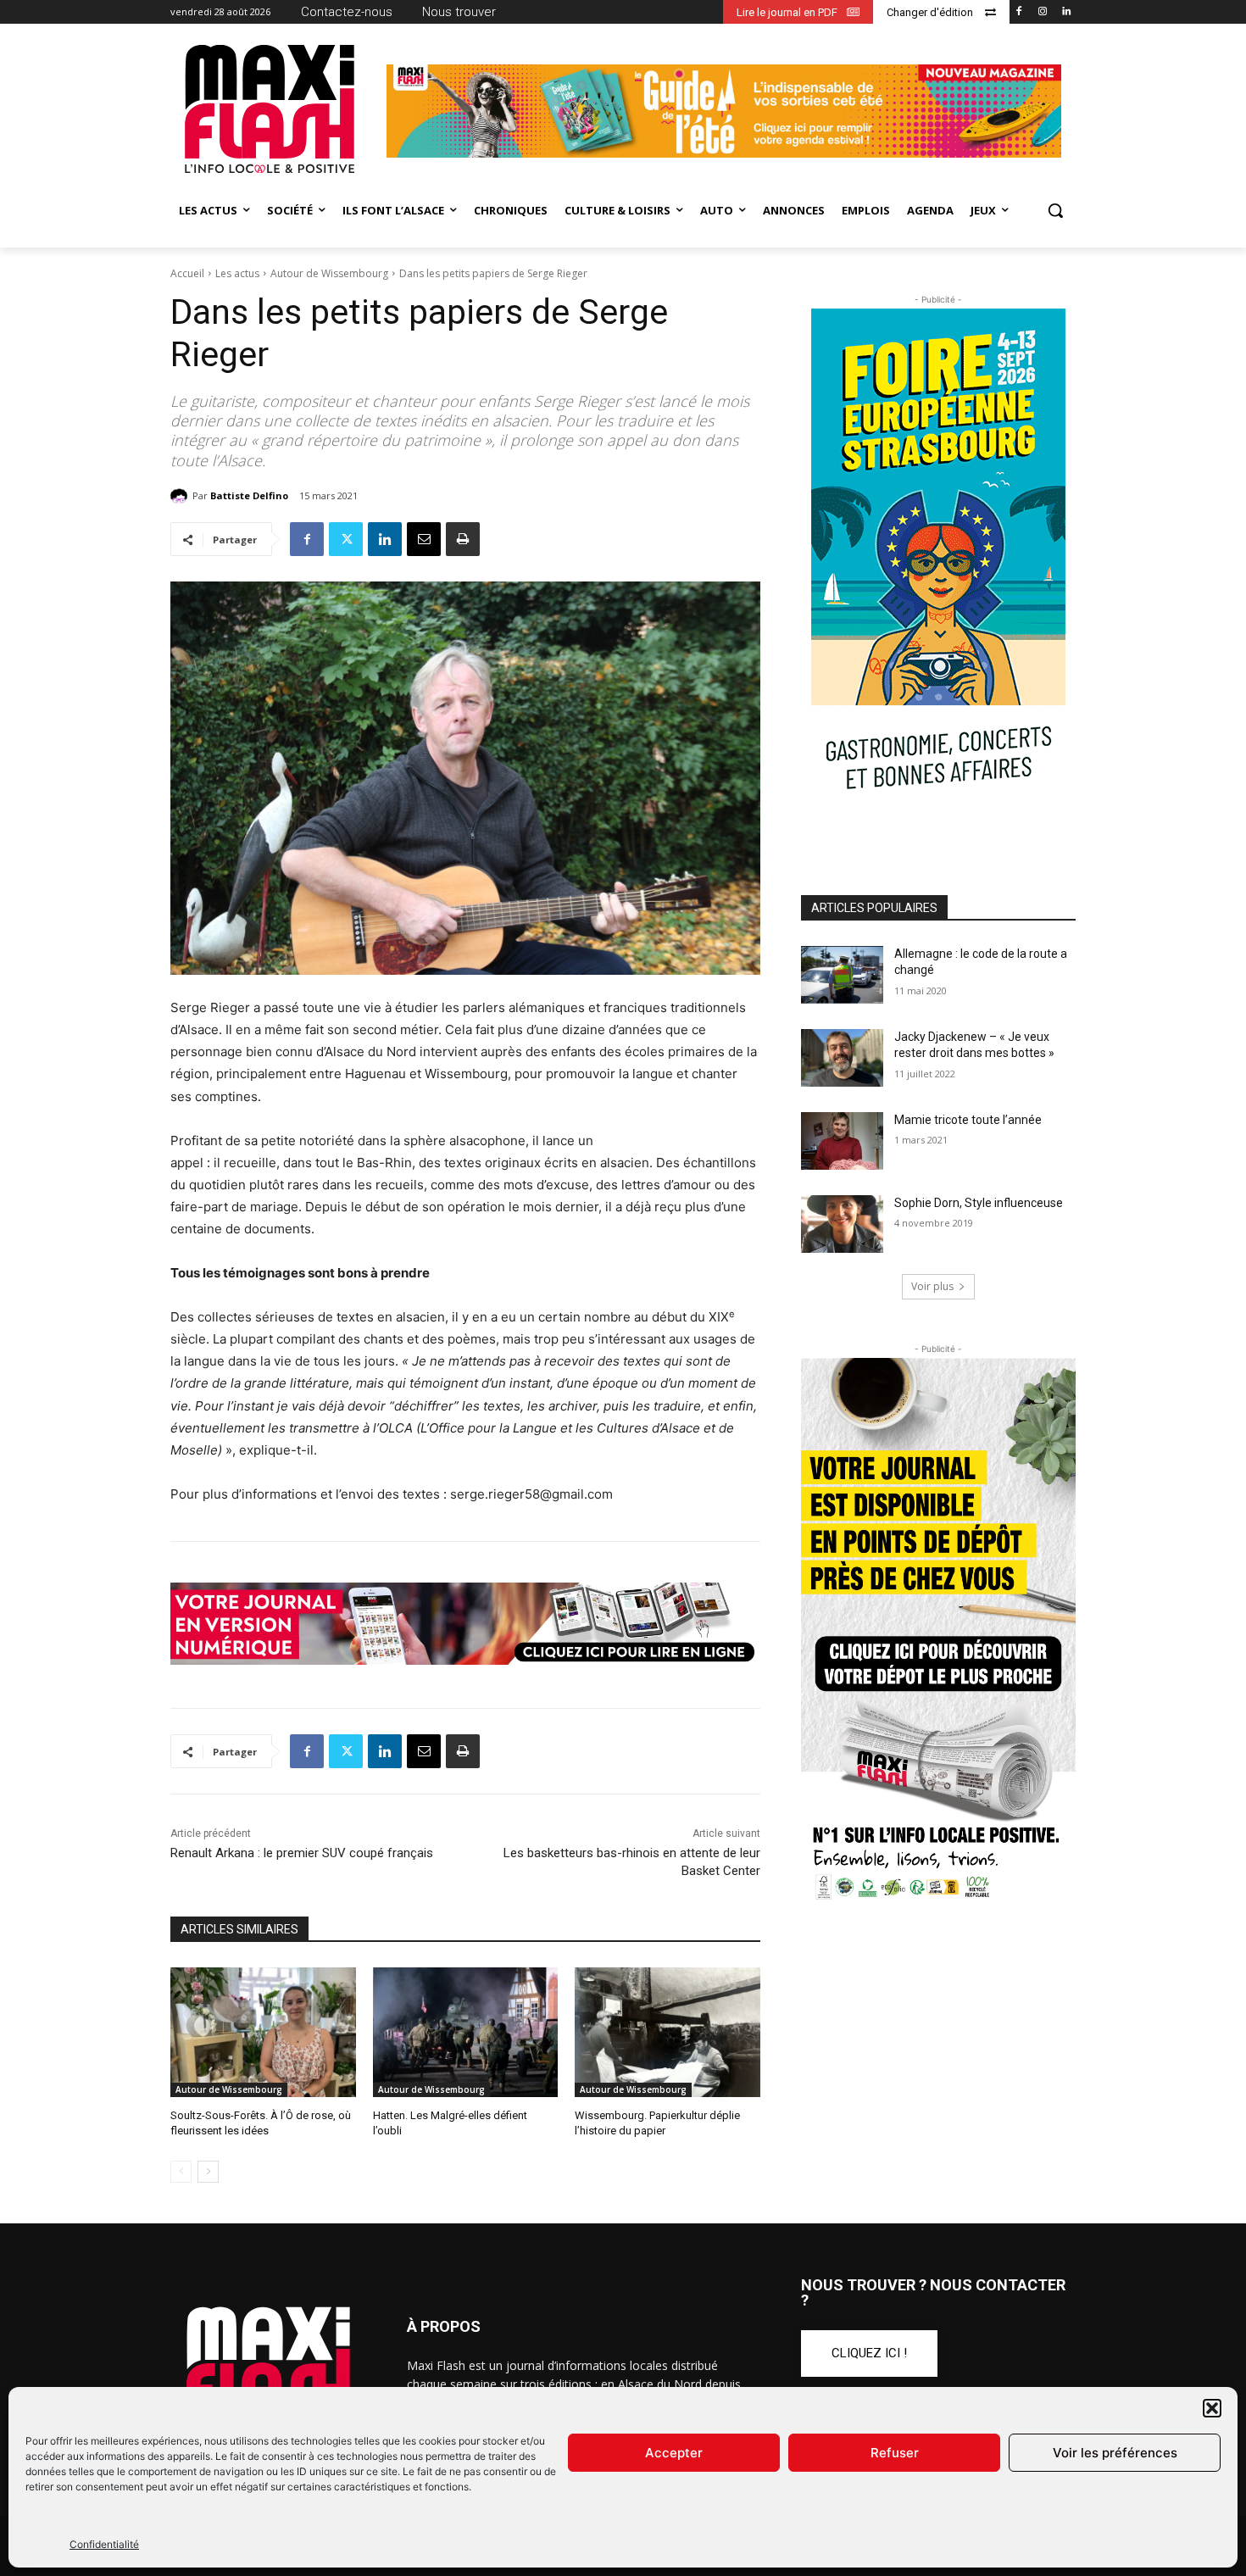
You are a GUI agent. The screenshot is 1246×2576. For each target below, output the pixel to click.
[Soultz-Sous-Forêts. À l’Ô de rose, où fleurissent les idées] (263, 2032)
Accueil (187, 273)
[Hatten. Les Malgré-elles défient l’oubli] (466, 2032)
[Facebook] (1019, 12)
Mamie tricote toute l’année (968, 1120)
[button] (1212, 2408)
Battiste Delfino (249, 495)
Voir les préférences (1115, 2453)
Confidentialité (104, 2544)
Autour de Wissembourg (329, 273)
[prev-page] (181, 2172)
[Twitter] (346, 539)
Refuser (895, 2453)
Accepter (674, 2453)
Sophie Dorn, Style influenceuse (979, 1203)
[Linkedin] (1066, 12)
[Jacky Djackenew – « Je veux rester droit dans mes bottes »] (842, 1058)
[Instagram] (1042, 12)
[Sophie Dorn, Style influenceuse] (842, 1224)
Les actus (237, 273)
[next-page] (208, 2172)
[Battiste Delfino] (181, 496)
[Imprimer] (463, 539)
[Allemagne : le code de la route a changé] (842, 975)
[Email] (424, 539)
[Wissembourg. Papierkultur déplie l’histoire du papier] (667, 2032)
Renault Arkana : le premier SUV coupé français (302, 1853)
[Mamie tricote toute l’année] (842, 1141)
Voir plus (932, 1286)
